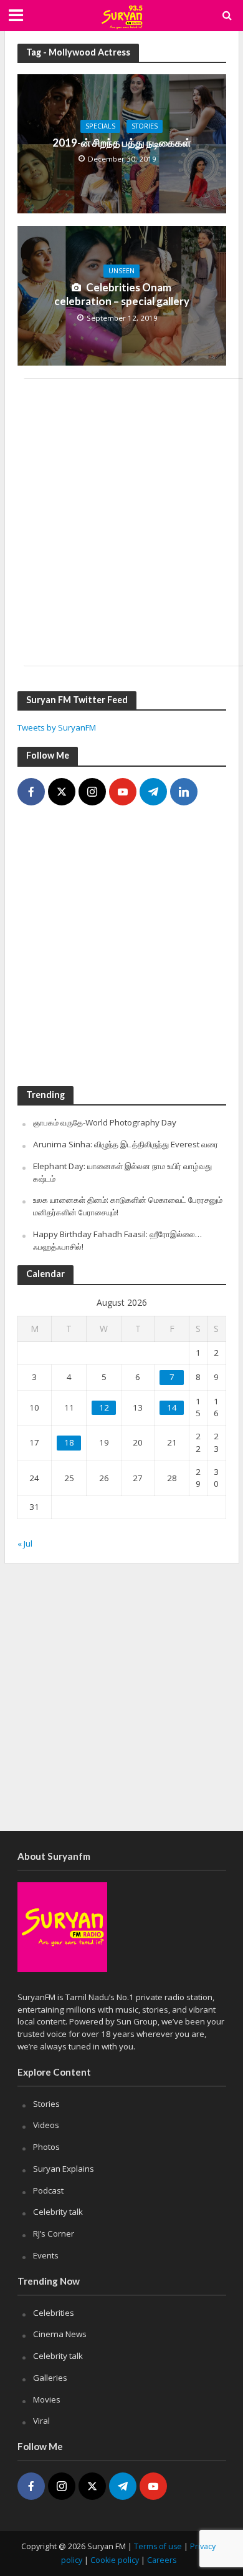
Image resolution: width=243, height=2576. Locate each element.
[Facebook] (31, 792)
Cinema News (60, 2334)
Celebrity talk (58, 2212)
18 (69, 1442)
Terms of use (158, 2546)
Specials (100, 126)
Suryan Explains (64, 2169)
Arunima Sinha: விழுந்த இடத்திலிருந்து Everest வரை (126, 1144)
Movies (47, 2399)
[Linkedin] (184, 792)
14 (172, 1407)
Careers (162, 2560)
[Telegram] (153, 792)
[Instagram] (92, 792)
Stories (145, 126)
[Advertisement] (121, 522)
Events (46, 2255)
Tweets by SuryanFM (57, 727)
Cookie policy (115, 2560)
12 (104, 1407)
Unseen (121, 271)
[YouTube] (123, 792)
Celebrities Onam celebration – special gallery (122, 294)
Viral (41, 2421)
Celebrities (54, 2313)
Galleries (50, 2378)
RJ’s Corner (54, 2233)
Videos (46, 2125)
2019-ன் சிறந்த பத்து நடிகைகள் (122, 143)
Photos (46, 2147)
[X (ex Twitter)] (62, 792)
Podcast (48, 2190)
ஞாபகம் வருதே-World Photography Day (105, 1122)
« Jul (25, 1543)
